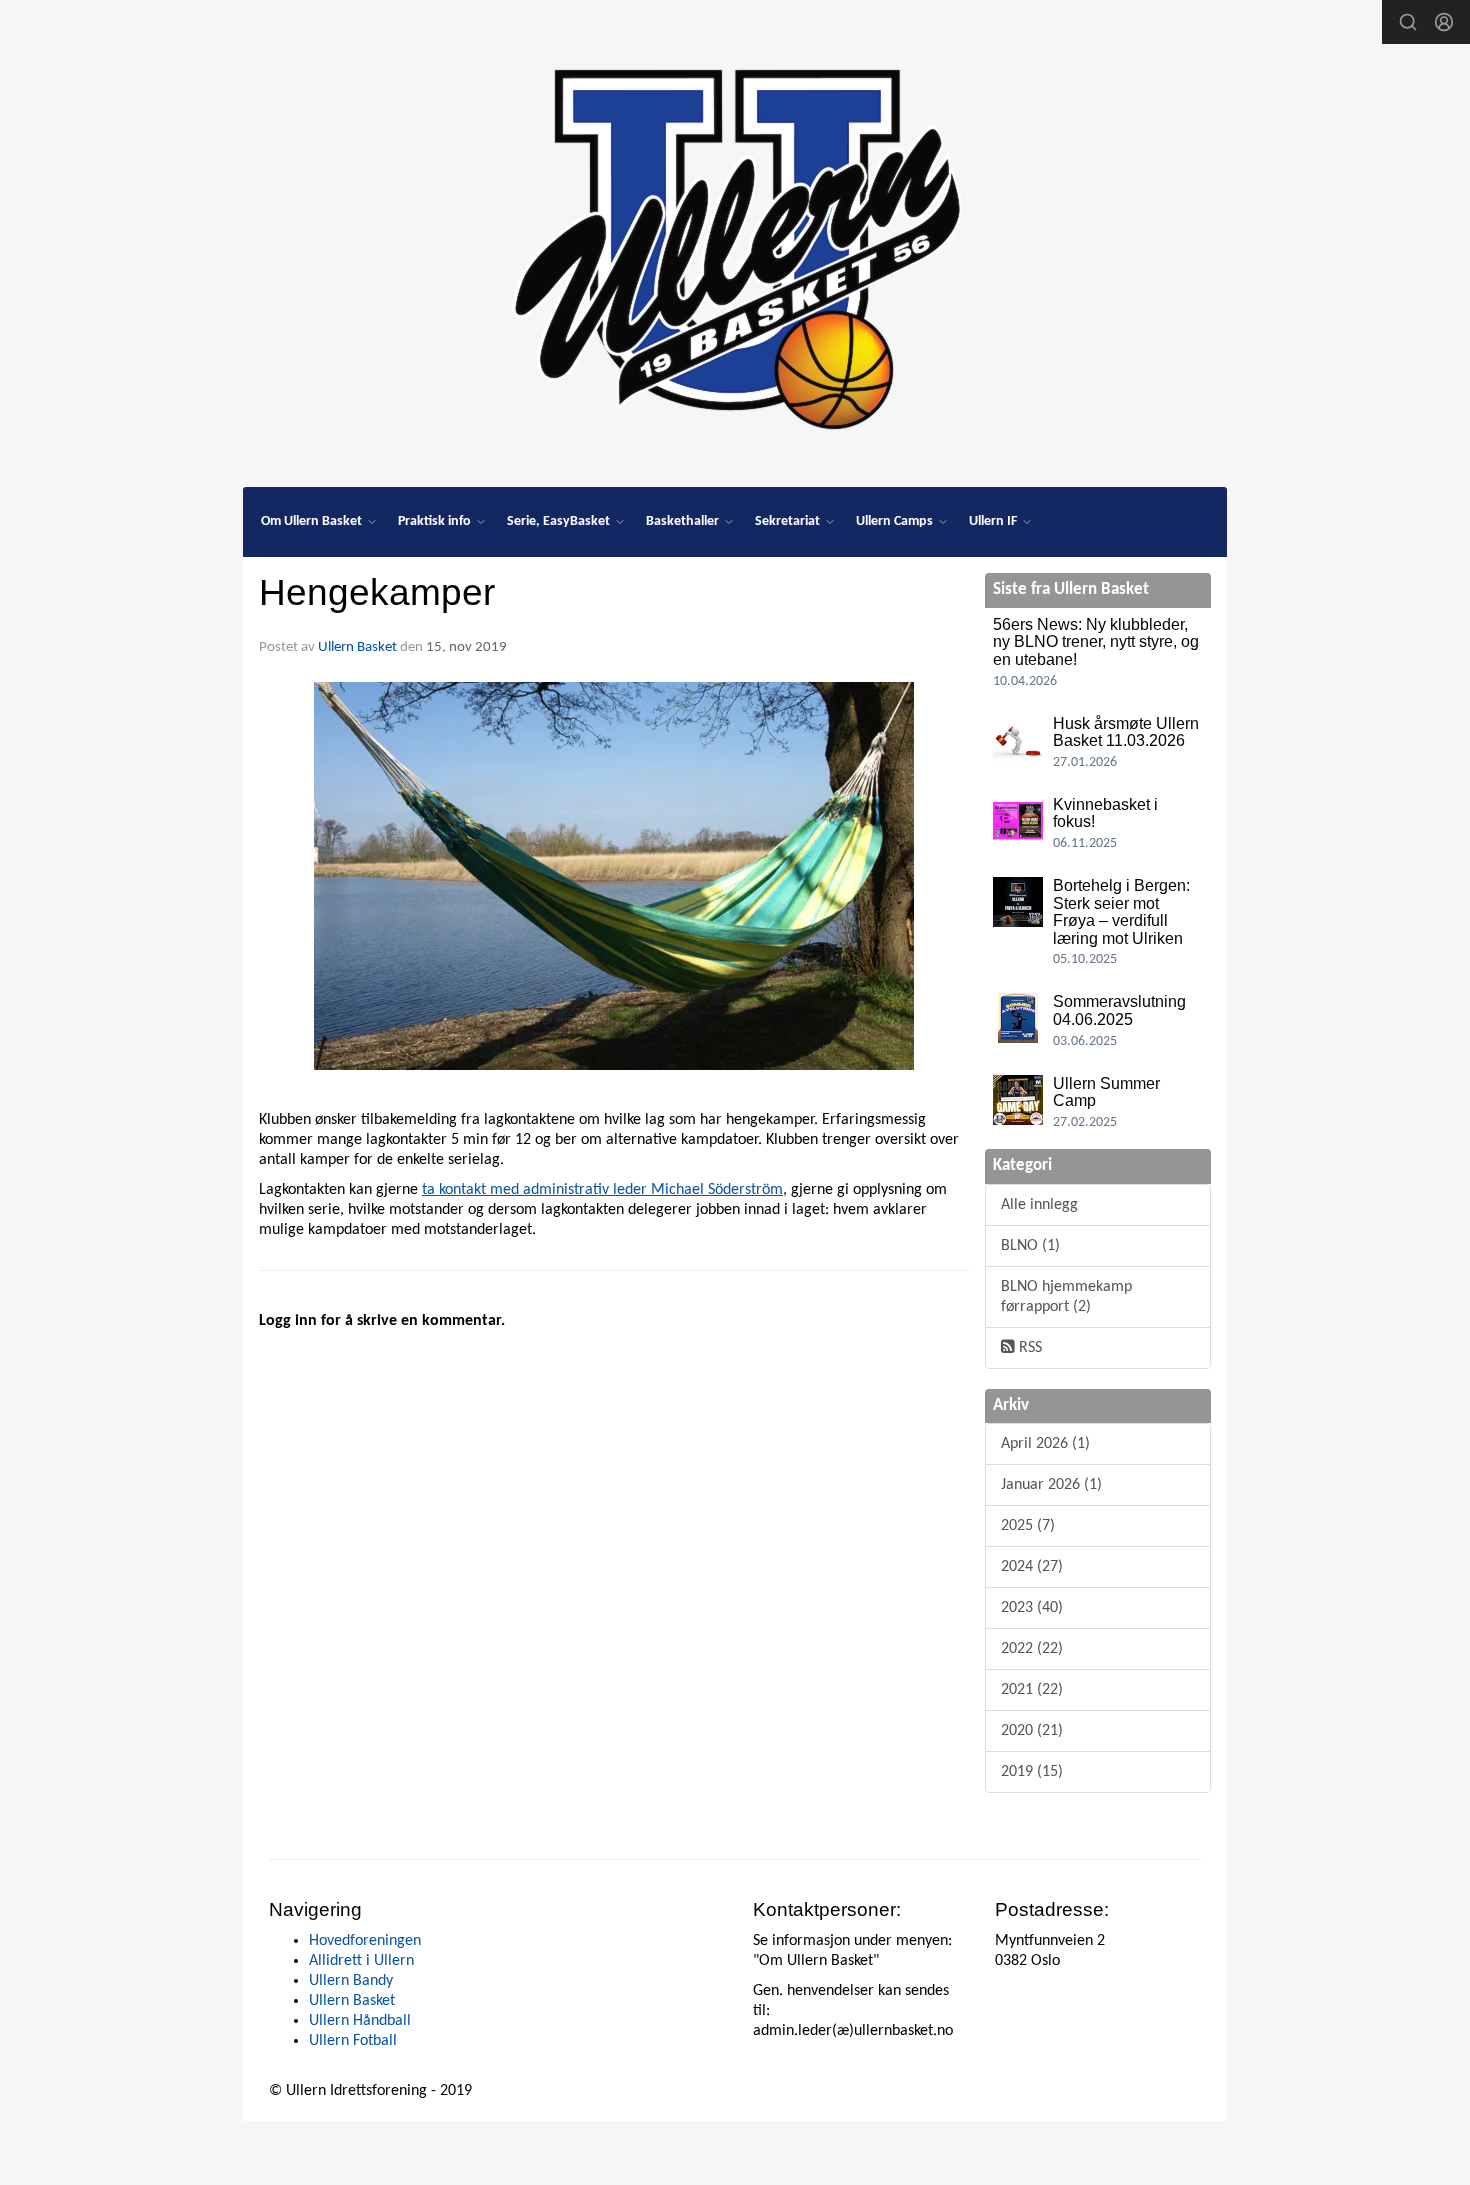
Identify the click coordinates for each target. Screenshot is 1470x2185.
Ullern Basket (357, 647)
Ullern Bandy (351, 1981)
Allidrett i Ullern (361, 1961)
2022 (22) (1032, 1649)
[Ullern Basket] (735, 242)
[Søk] (1408, 22)
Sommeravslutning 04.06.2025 (1119, 1010)
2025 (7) (1028, 1526)
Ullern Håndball (360, 2021)
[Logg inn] (1444, 22)
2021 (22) (1032, 1690)
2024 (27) (1032, 1567)
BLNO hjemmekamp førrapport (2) (1066, 1297)
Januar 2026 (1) (1051, 1485)
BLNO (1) (1030, 1246)
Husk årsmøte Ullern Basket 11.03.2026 (1126, 732)
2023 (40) (1032, 1608)
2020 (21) (1032, 1731)
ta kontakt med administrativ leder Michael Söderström (602, 1190)
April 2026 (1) (1045, 1444)
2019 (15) (1032, 1772)
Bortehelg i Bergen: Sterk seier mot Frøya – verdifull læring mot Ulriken (1121, 912)
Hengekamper (377, 592)
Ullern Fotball (353, 2041)
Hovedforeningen (365, 1941)
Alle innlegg (1039, 1205)
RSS (1028, 1348)
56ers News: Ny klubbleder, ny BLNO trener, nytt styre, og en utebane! (1096, 642)
